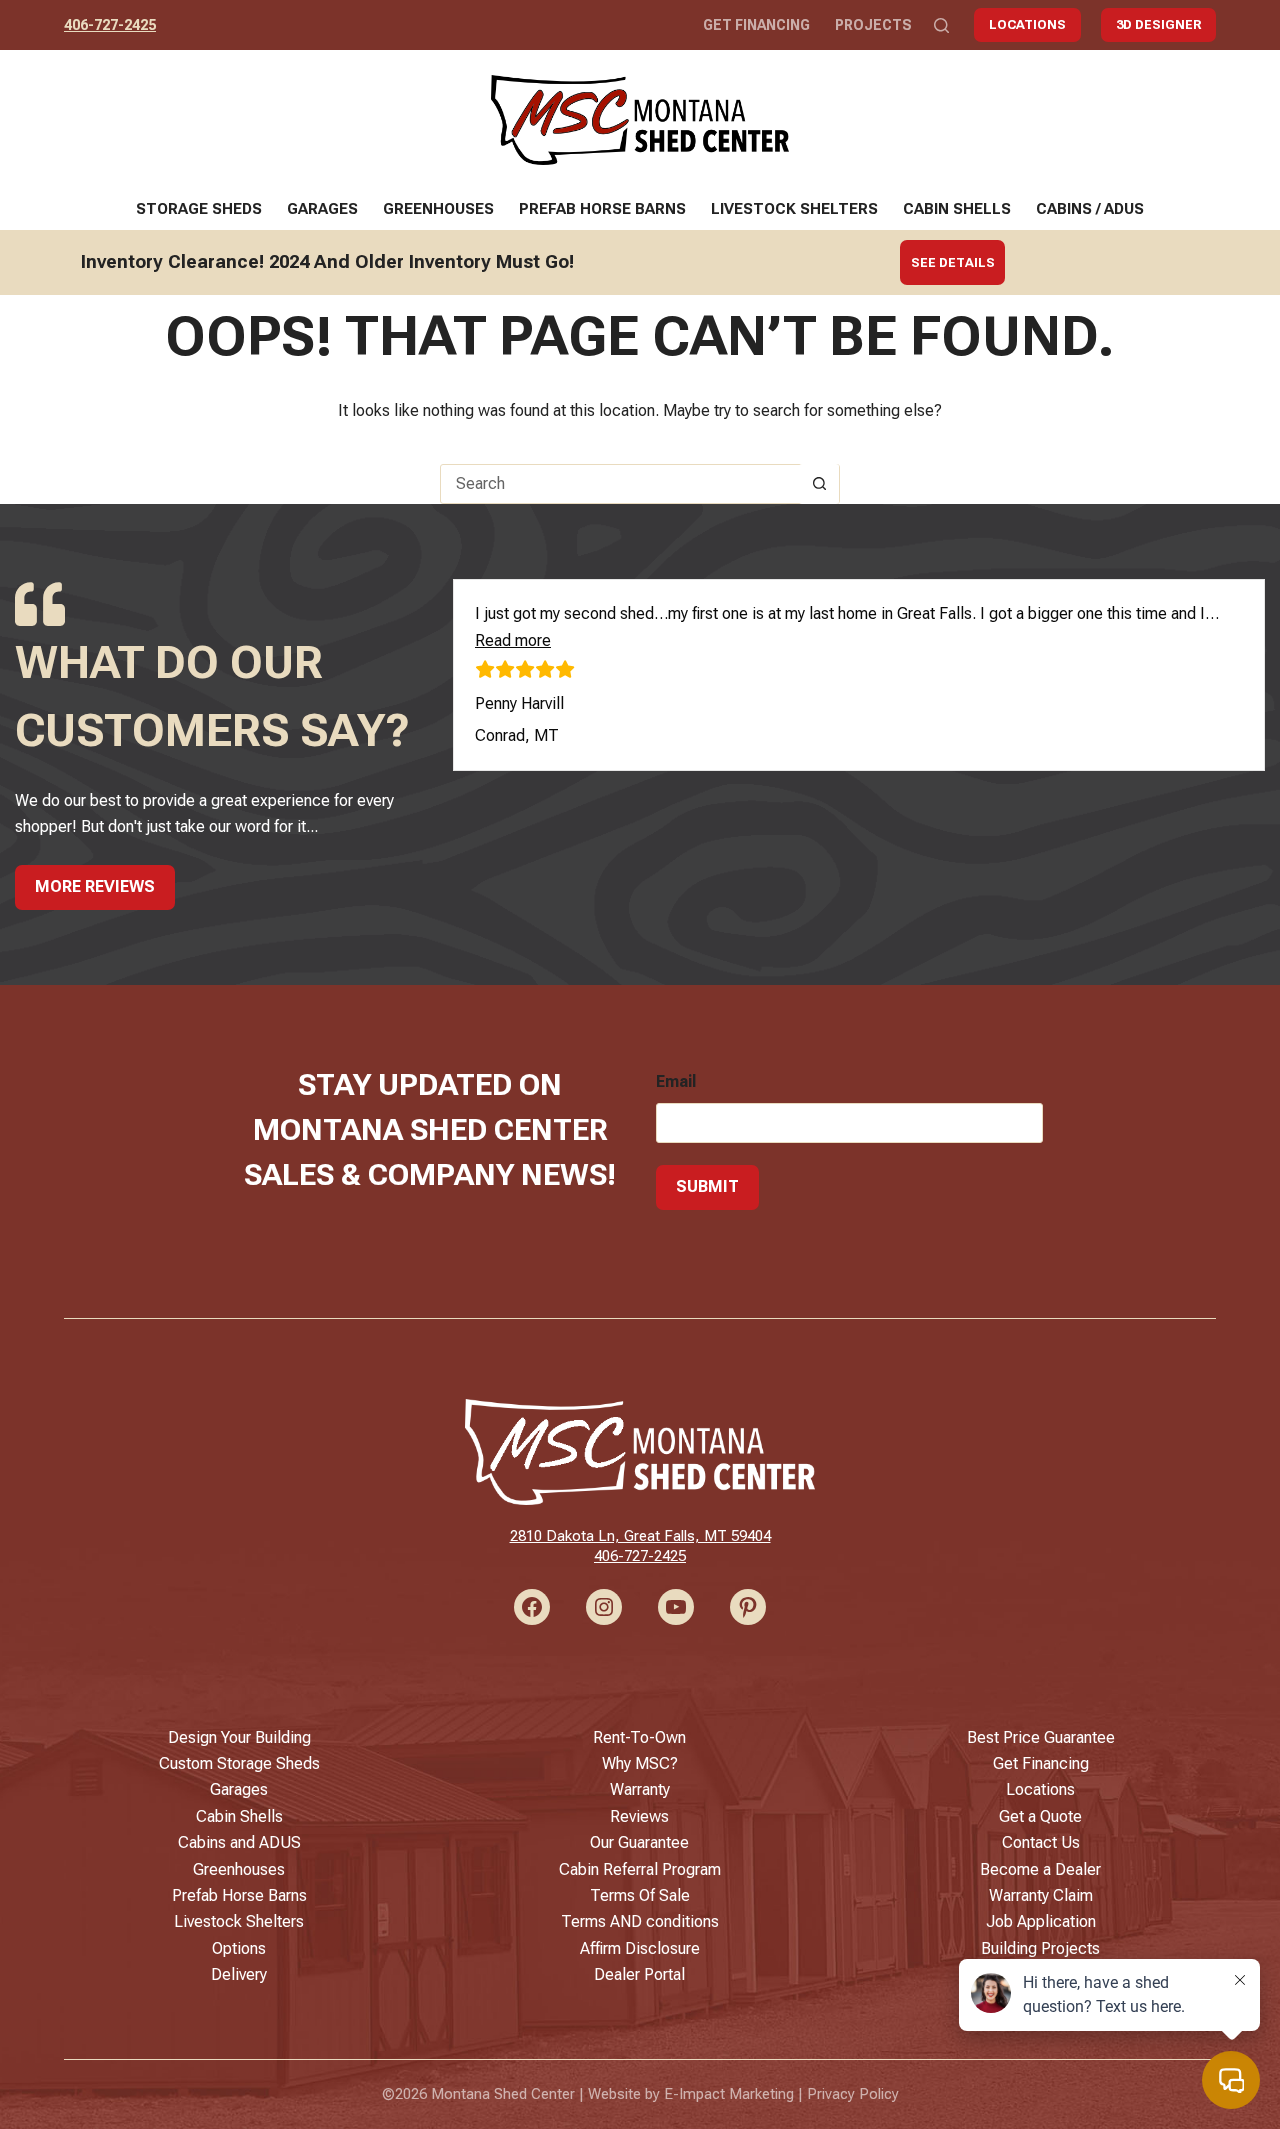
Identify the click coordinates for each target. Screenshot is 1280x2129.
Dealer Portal (639, 1974)
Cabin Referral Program (640, 1869)
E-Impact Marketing (729, 2094)
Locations (1027, 24)
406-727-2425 (110, 25)
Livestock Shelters (794, 209)
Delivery (239, 1974)
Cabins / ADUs (1090, 209)
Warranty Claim (1041, 1895)
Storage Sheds (199, 209)
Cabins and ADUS (239, 1842)
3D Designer (1158, 24)
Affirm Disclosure (640, 1948)
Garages (322, 209)
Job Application (1041, 1921)
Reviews (639, 1816)
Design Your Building (239, 1737)
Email (676, 1081)
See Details (953, 262)
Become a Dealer (1040, 1869)
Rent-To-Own (639, 1737)
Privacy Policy (853, 2094)
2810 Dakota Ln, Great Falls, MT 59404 (640, 1536)
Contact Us (1041, 1842)
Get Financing (756, 25)
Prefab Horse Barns (602, 209)
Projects (873, 25)
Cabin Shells (957, 209)
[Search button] (819, 484)
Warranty (640, 1789)
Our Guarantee (639, 1842)
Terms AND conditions (640, 1921)
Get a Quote (1040, 1816)
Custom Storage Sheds (239, 1763)
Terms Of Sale (640, 1895)
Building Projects (1040, 1948)
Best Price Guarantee (1041, 1737)
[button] (513, 640)
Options (239, 1948)
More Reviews (95, 886)
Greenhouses (438, 209)
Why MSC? (640, 1763)
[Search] (941, 25)
